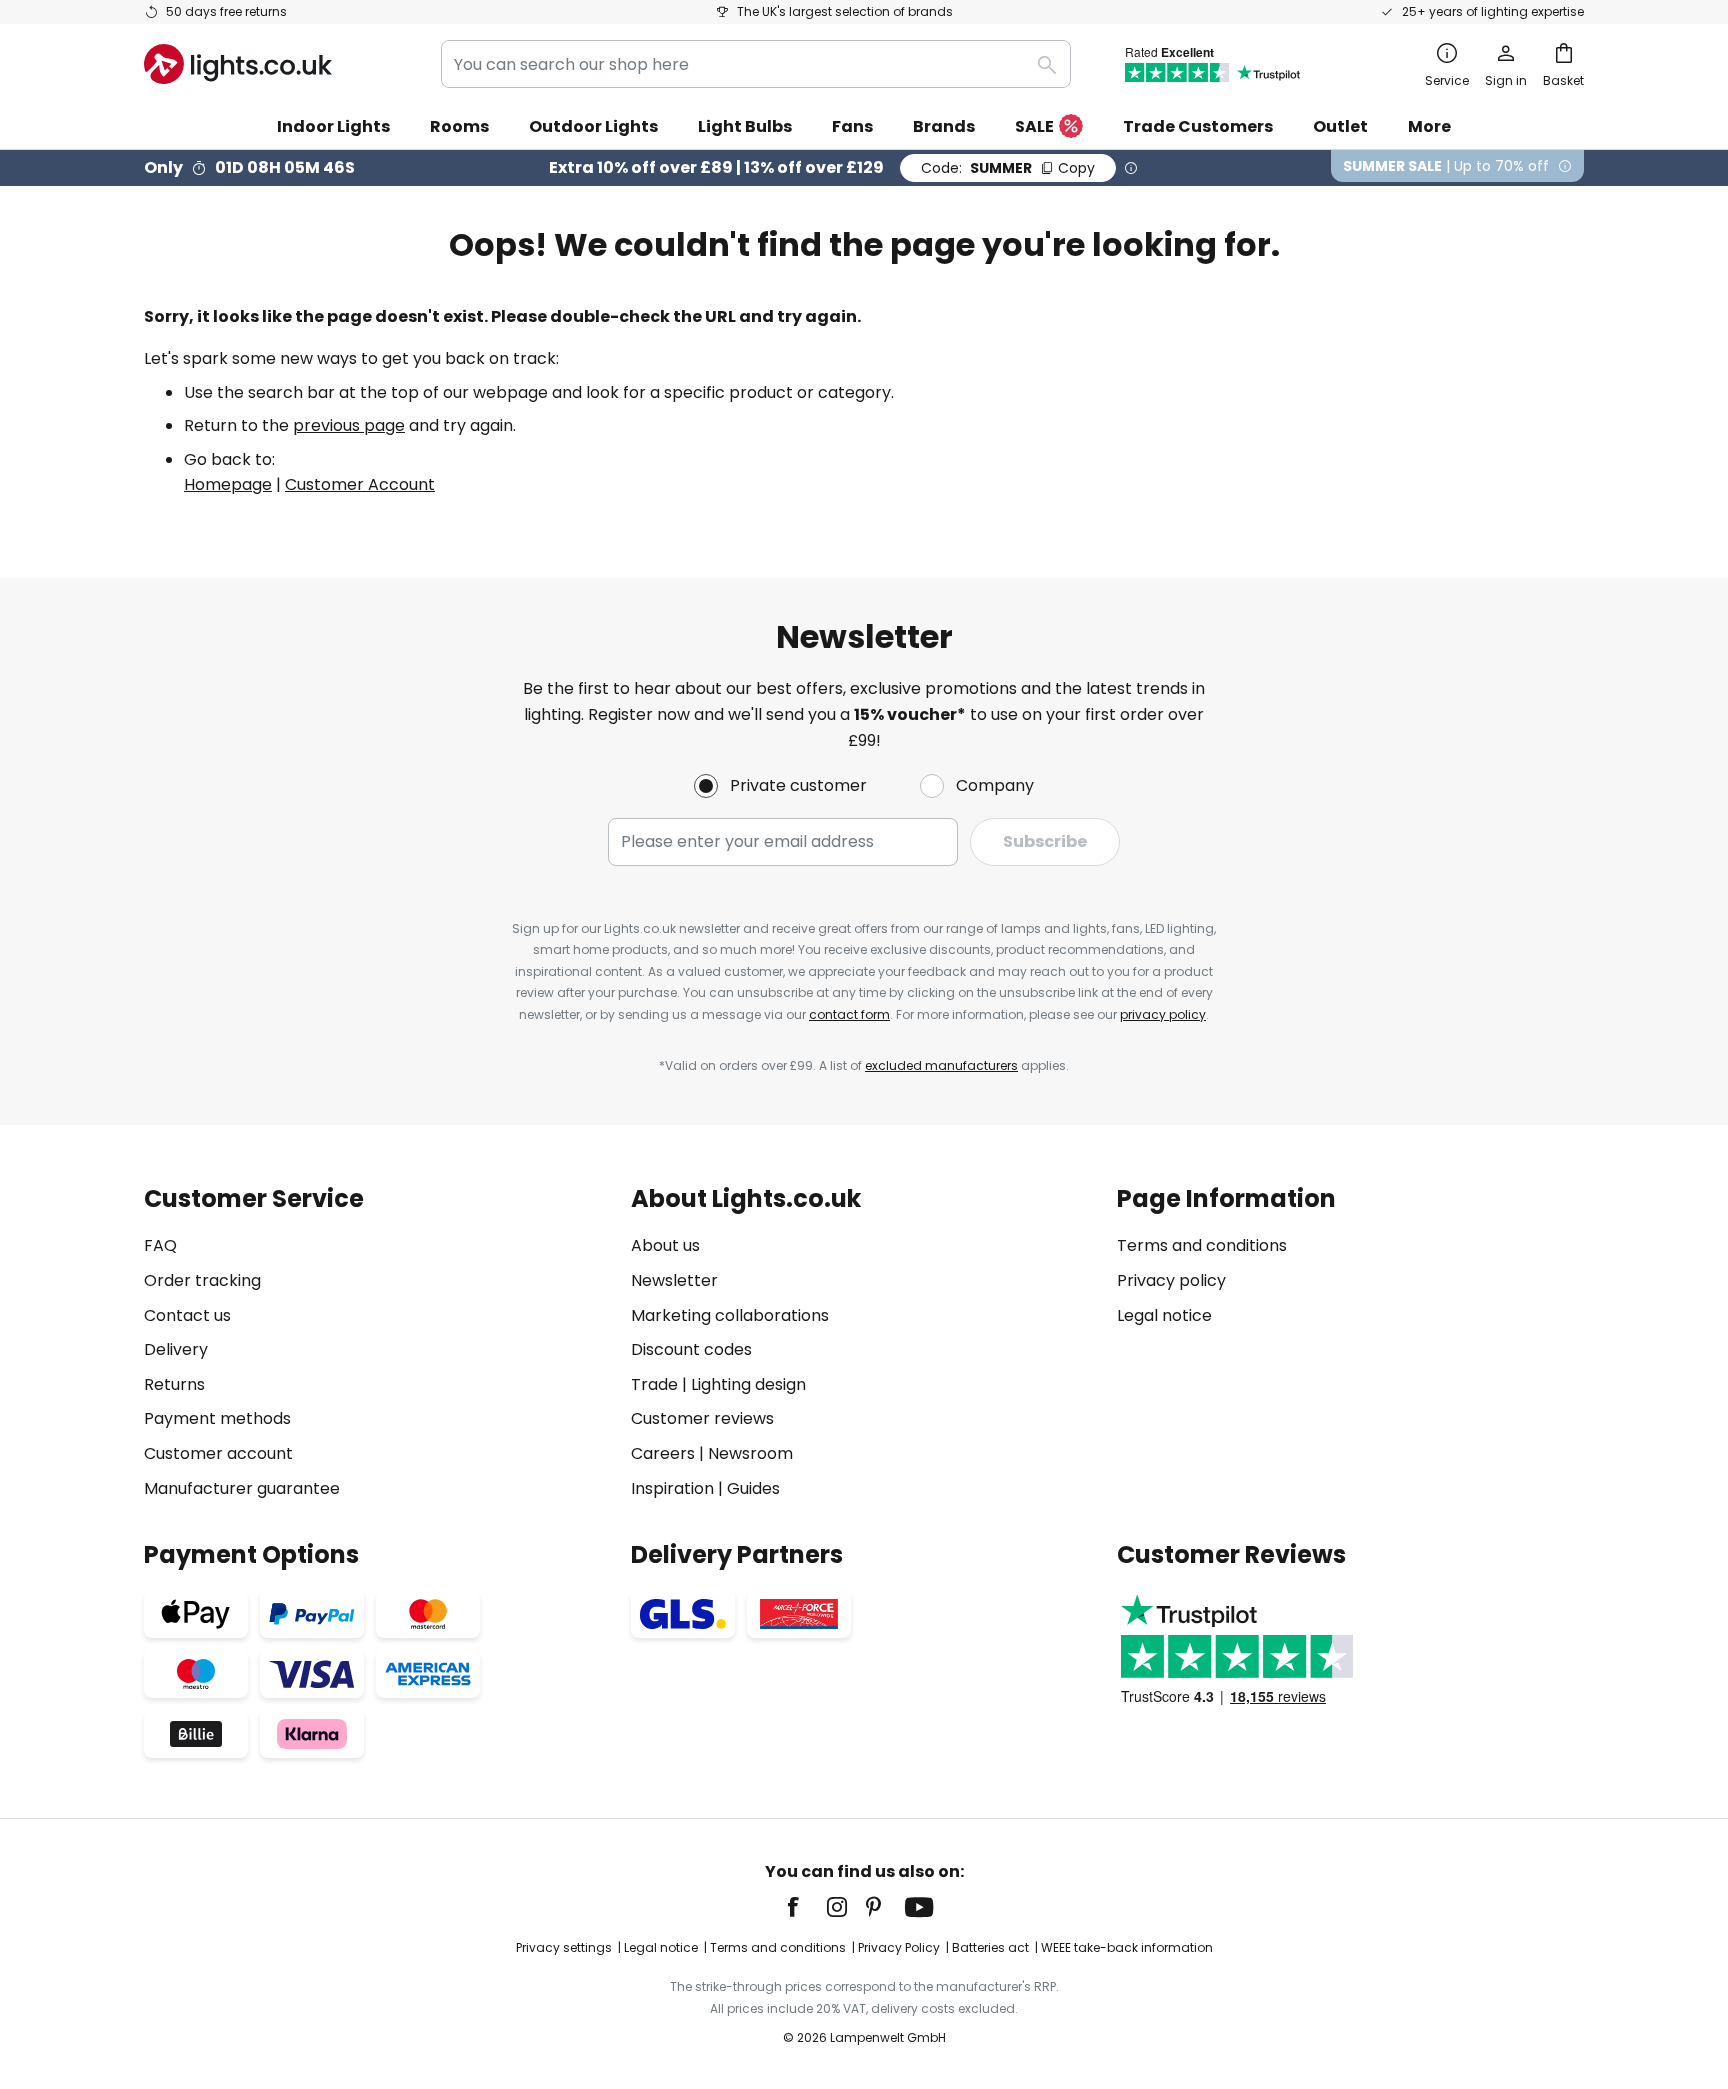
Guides (753, 1488)
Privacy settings (564, 1947)
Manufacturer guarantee (242, 1488)
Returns (174, 1384)
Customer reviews (702, 1418)
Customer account (218, 1453)
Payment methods (217, 1418)
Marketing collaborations (730, 1315)
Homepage (228, 484)
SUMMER (1008, 168)
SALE (1034, 126)
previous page (349, 425)
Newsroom (750, 1453)
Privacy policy (1171, 1280)
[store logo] (238, 64)
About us (665, 1245)
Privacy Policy (899, 1947)
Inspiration (672, 1488)
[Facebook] (806, 1907)
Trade (654, 1384)
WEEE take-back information (1127, 1947)
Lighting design (748, 1384)
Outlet (1340, 126)
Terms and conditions (1202, 1245)
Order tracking (202, 1280)
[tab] (377, 1343)
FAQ (160, 1245)
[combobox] (756, 64)
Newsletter (674, 1280)
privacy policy (1163, 1014)
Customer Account (360, 484)
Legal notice (1164, 1315)
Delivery (176, 1349)
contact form (849, 1014)
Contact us (187, 1315)
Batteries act (990, 1947)
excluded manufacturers (941, 1065)
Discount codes (691, 1349)
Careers (663, 1453)
